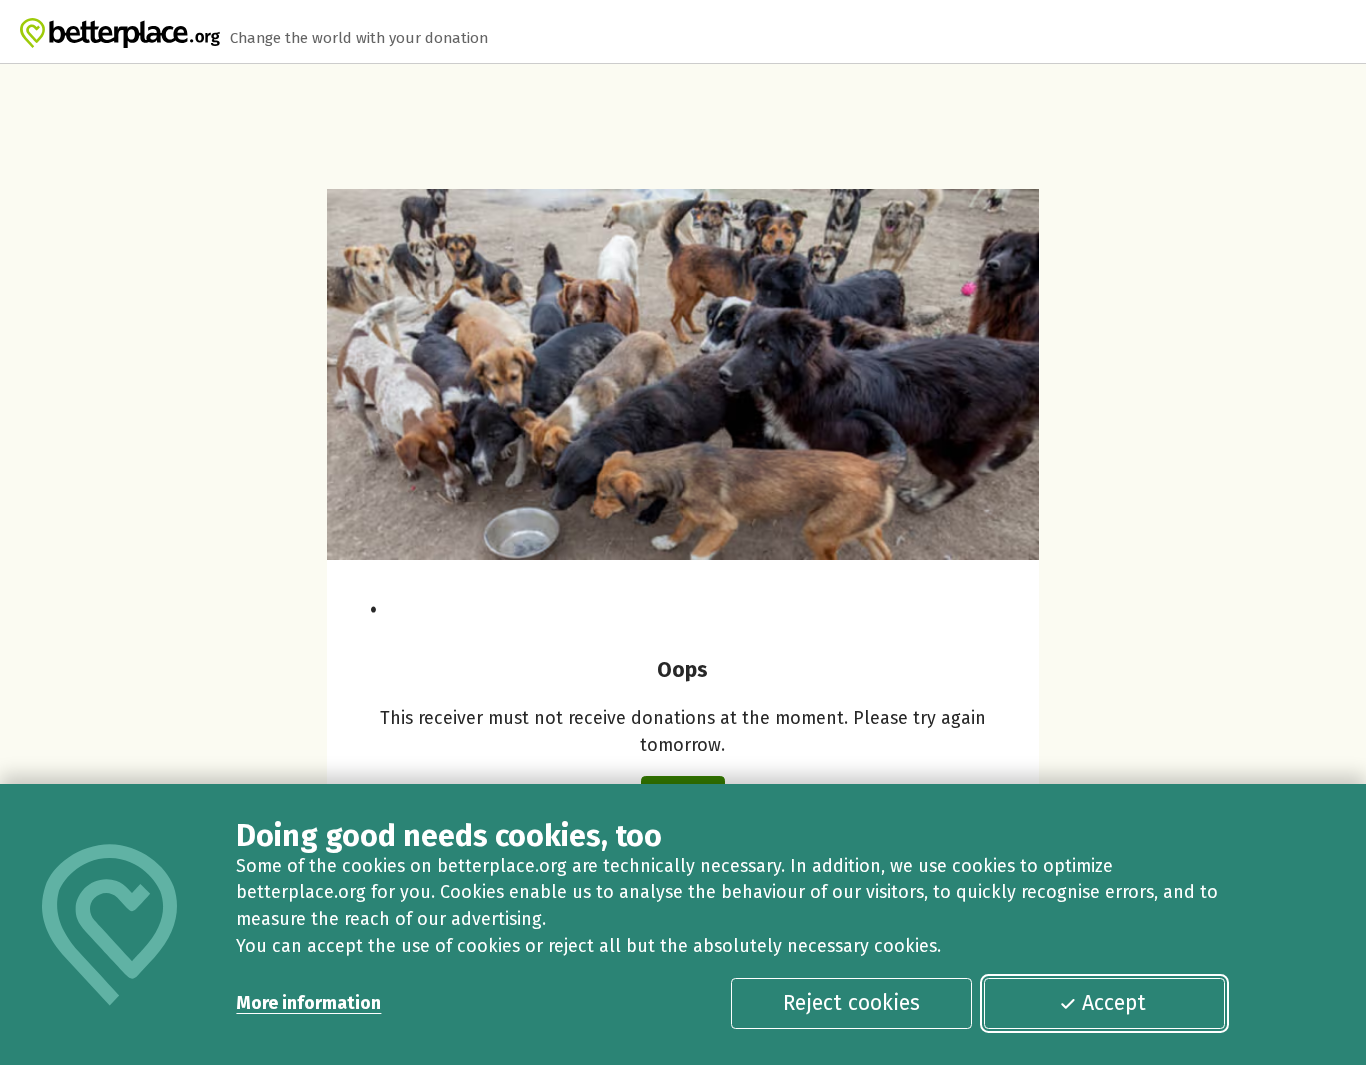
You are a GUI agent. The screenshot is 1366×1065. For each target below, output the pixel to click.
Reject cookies (851, 1003)
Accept (1114, 1003)
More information (308, 1003)
